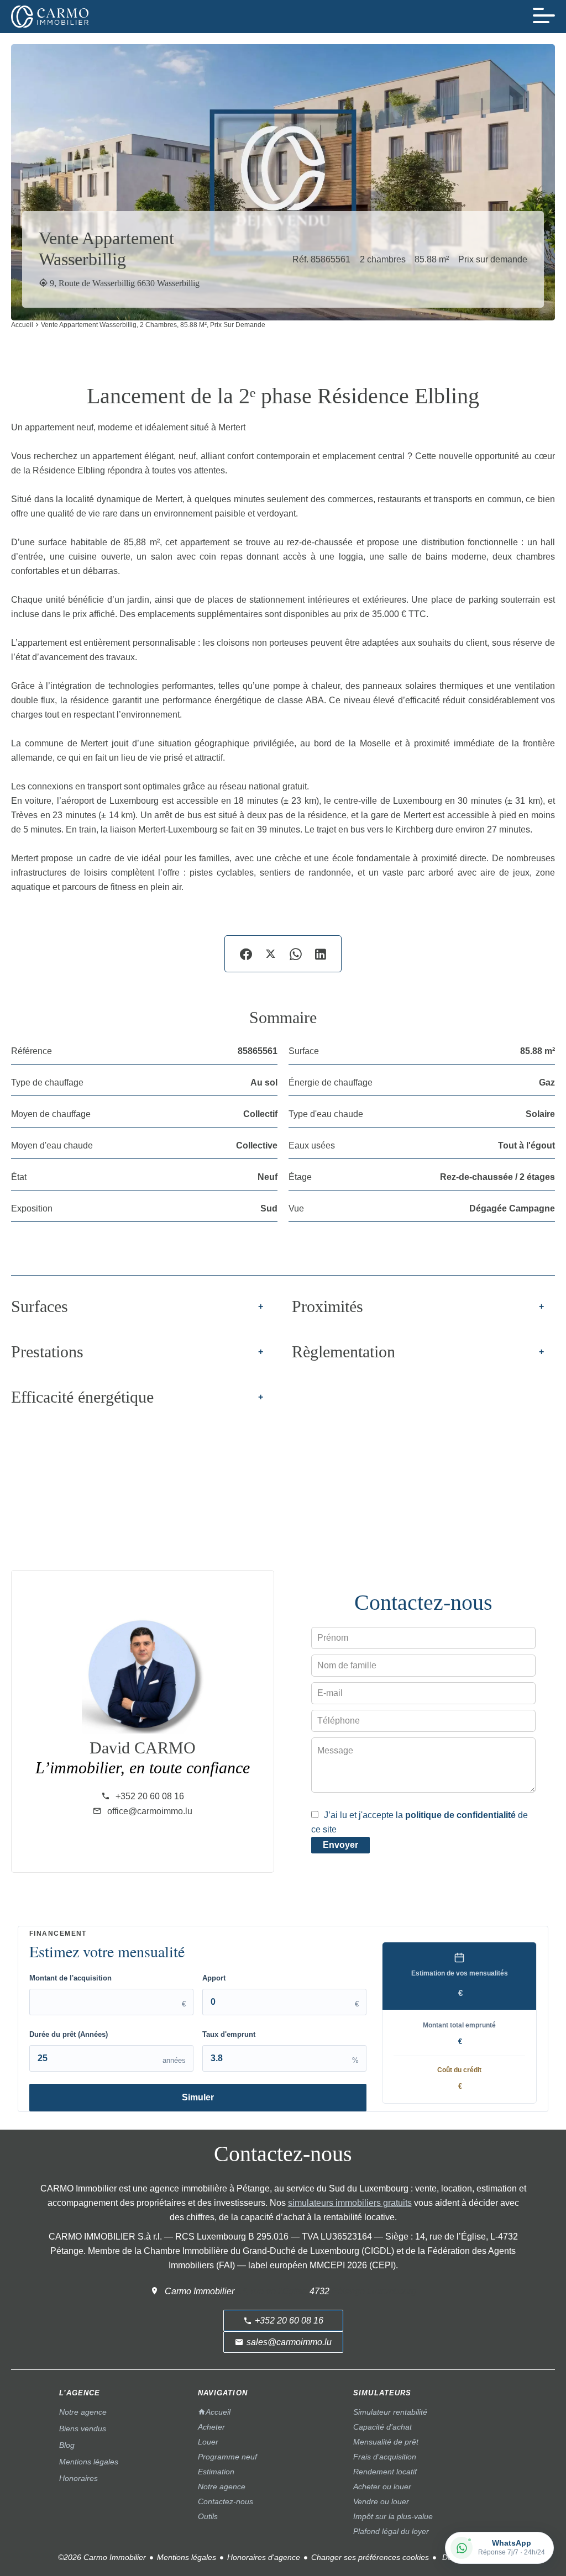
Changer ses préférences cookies (370, 2557)
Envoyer (340, 1845)
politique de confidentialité (460, 1815)
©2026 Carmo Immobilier (102, 2557)
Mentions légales (187, 2557)
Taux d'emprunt (229, 2034)
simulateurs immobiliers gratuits (350, 2203)
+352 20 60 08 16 (150, 1796)
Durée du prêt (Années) (69, 2034)
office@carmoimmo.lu (150, 1811)
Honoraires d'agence (264, 2557)
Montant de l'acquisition (70, 1978)
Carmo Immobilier (200, 2291)
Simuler (198, 2097)
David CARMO (143, 1748)
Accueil (22, 325)
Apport (214, 1978)
